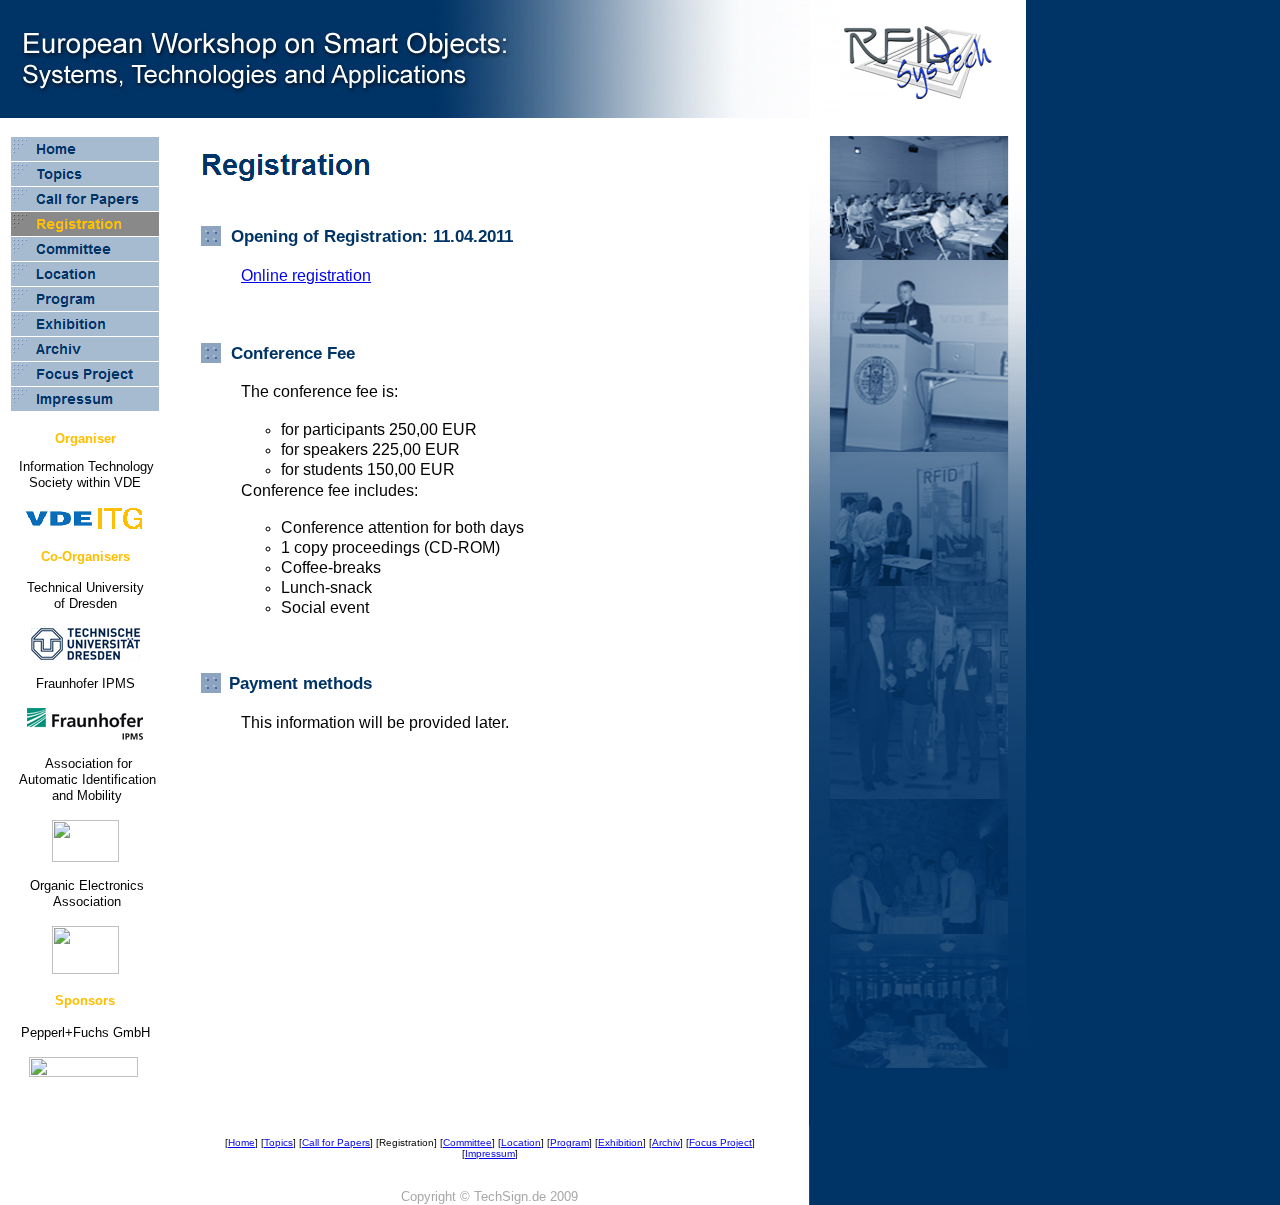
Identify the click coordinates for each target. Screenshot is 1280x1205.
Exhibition (620, 1142)
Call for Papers (336, 1142)
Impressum (490, 1153)
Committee (467, 1142)
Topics (278, 1142)
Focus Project (720, 1142)
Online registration (306, 275)
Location (521, 1142)
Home (241, 1142)
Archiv (666, 1142)
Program (569, 1142)
